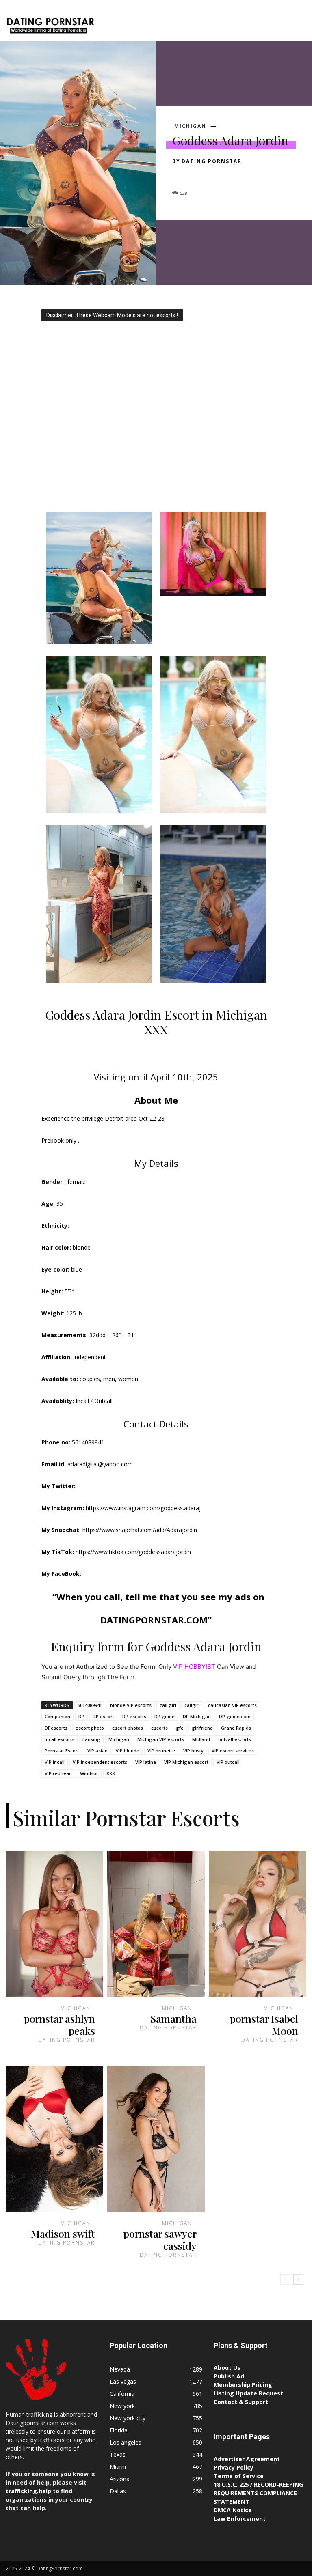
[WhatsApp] (236, 176)
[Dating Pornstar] (50, 27)
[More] (256, 176)
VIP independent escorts (100, 1762)
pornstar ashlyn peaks (60, 2024)
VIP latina (146, 1762)
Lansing (91, 1739)
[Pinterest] (218, 176)
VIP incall (55, 1762)
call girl (168, 1705)
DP (81, 1716)
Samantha (173, 2018)
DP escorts (134, 1716)
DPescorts (56, 1728)
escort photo (90, 1728)
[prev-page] (285, 2279)
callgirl (192, 1705)
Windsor (89, 1773)
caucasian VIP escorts (232, 1705)
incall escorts (60, 1739)
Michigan (190, 126)
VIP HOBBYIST (194, 1667)
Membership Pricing (243, 2385)
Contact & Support (241, 2402)
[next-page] (298, 2279)
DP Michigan (197, 1716)
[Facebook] (180, 176)
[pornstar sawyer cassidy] (156, 2139)
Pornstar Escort (62, 1751)
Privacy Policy (234, 2467)
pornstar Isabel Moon (264, 2024)
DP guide (165, 1716)
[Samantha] (156, 1924)
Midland (201, 1739)
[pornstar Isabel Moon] (258, 1924)
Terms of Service (239, 2476)
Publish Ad (229, 2376)
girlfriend (202, 1728)
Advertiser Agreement (247, 2459)
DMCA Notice (233, 2510)
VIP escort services (233, 1751)
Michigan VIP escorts (161, 1739)
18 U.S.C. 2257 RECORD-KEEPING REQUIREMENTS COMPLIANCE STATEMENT (258, 2493)
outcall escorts (235, 1739)
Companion (57, 1716)
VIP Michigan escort (186, 1762)
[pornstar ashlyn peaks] (54, 1924)
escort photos (128, 1728)
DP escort (103, 1716)
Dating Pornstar (212, 161)
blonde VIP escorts (131, 1705)
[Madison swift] (54, 2139)
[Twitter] (199, 176)
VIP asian (97, 1751)
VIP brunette (161, 1751)
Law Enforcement (240, 2519)
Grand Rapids (236, 1728)
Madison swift (63, 2233)
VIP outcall (228, 1762)
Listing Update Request (248, 2393)
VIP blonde (128, 1751)
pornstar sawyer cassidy (160, 2239)
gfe (180, 1728)
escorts (159, 1728)
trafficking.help (28, 2491)
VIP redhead (58, 1773)
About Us (227, 2368)
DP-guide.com (235, 1716)
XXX (111, 1773)
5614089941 (90, 1705)
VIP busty (193, 1751)
